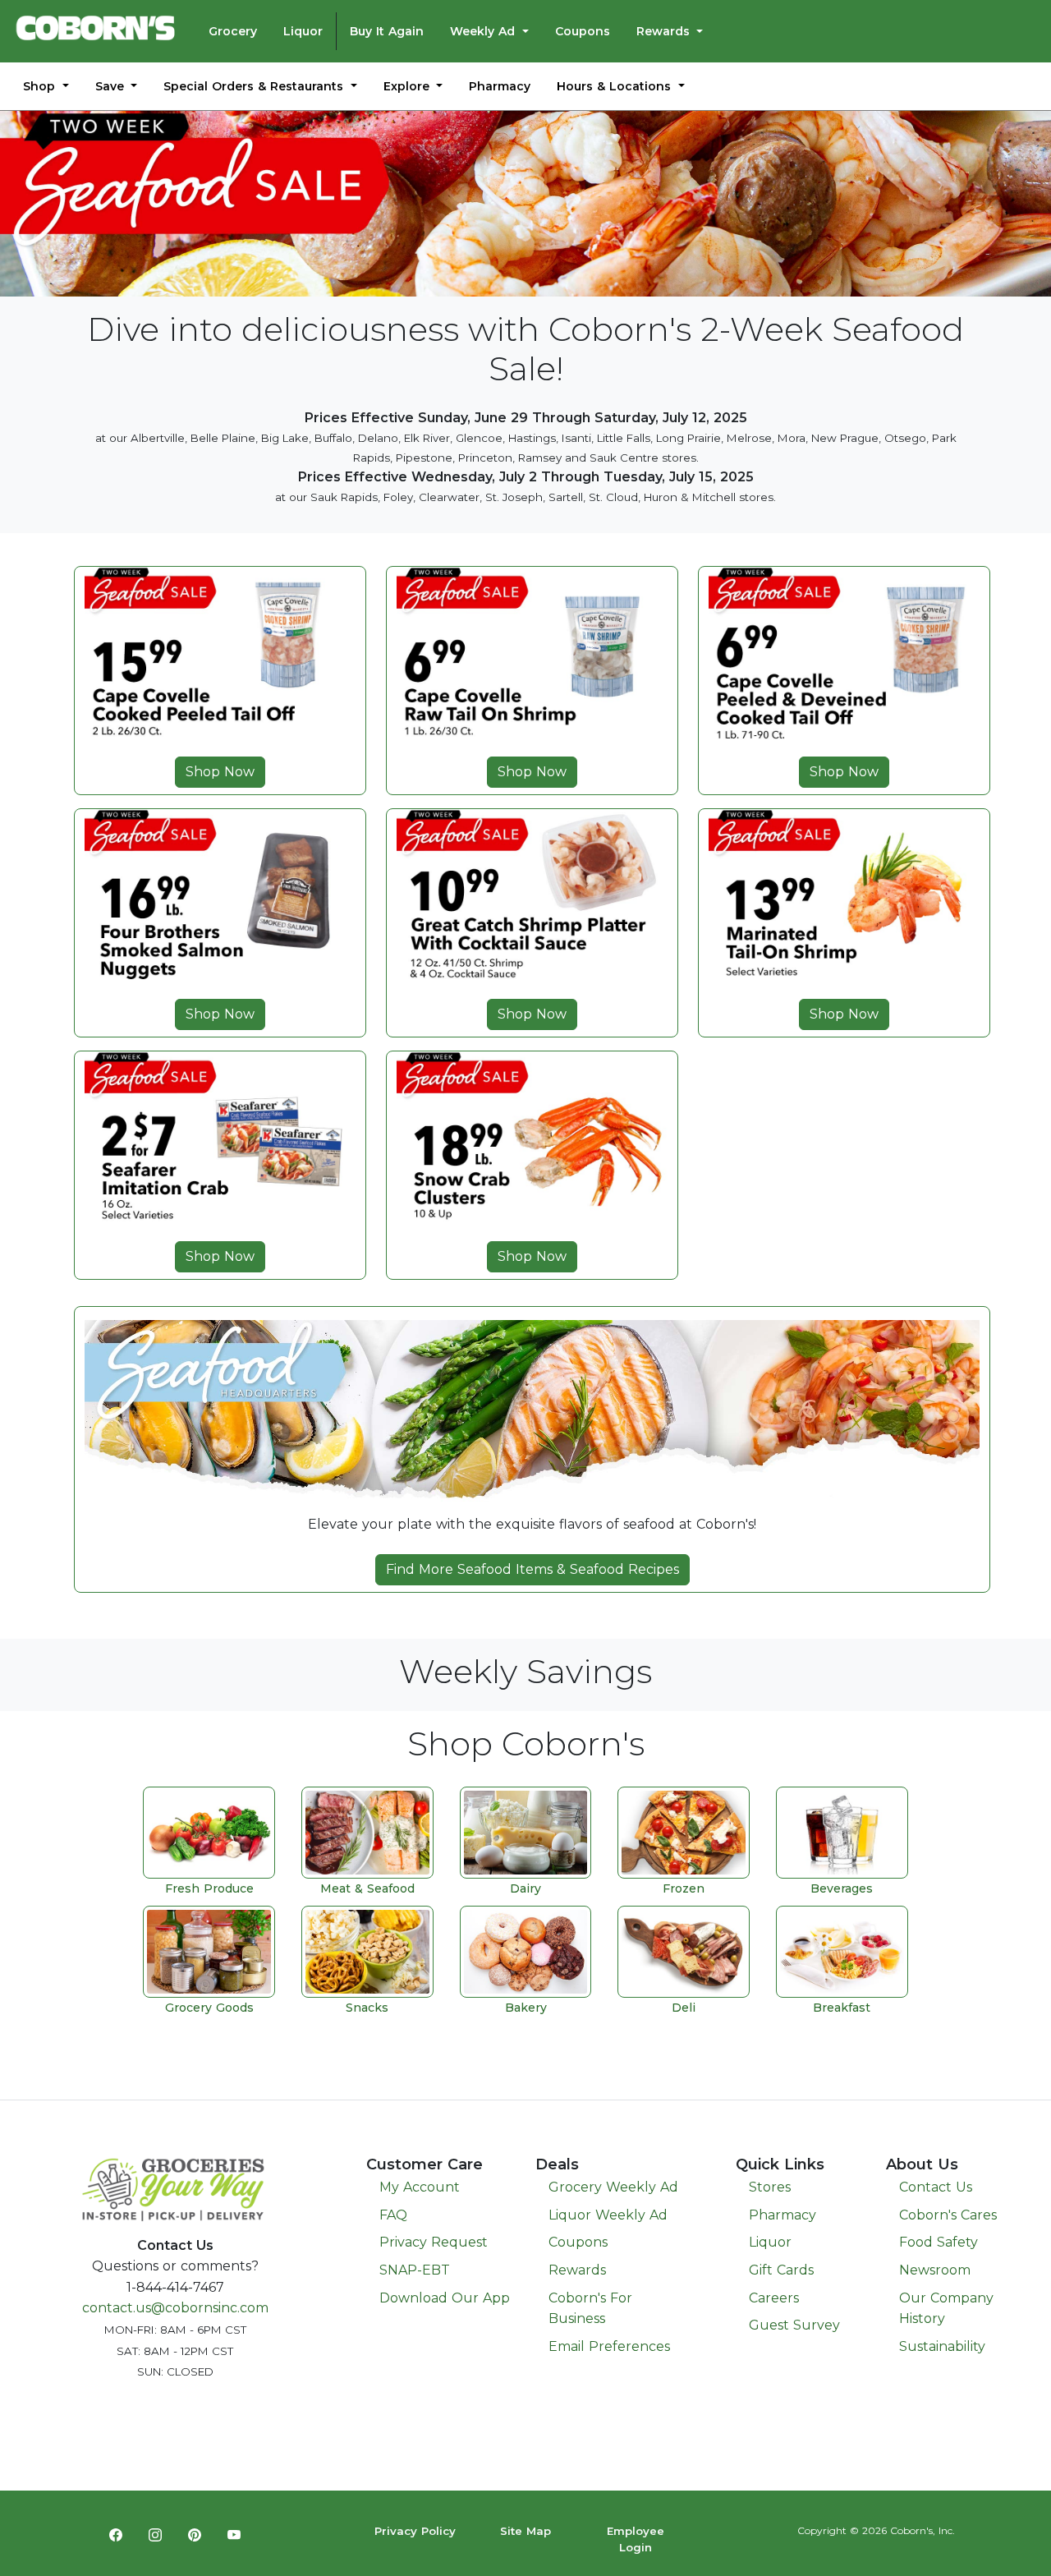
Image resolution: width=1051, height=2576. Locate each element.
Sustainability (942, 2346)
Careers (774, 2298)
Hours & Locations (616, 86)
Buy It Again (387, 31)
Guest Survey (794, 2325)
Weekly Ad (484, 31)
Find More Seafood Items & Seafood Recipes (532, 1569)
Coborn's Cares (948, 2215)
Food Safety (939, 2242)
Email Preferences (609, 2346)
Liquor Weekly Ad (608, 2215)
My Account (420, 2187)
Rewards (665, 31)
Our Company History (946, 2309)
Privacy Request (434, 2242)
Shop (41, 86)
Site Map (525, 2531)
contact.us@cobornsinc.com (175, 2308)
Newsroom (935, 2270)
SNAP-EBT (415, 2270)
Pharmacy (500, 86)
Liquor (303, 31)
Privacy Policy (415, 2531)
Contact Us (936, 2187)
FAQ (393, 2215)
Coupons (583, 31)
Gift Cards (781, 2270)
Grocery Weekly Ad (613, 2187)
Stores (770, 2187)
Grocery (233, 31)
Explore (408, 86)
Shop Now (220, 772)
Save (112, 86)
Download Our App (445, 2298)
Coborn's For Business (590, 2309)
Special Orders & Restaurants (255, 86)
